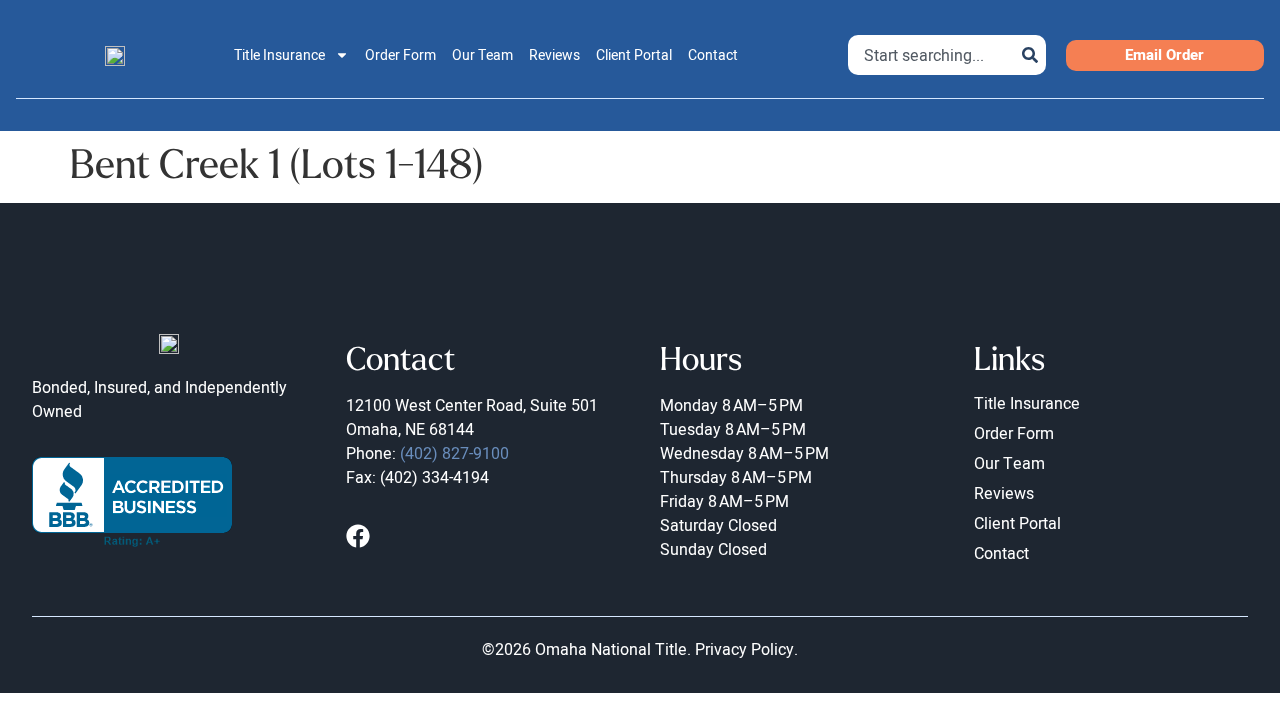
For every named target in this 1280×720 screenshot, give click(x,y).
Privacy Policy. (746, 649)
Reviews (554, 55)
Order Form (400, 55)
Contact (713, 55)
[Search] (1030, 55)
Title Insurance (279, 55)
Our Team (482, 55)
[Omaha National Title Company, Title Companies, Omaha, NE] (132, 502)
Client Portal (634, 55)
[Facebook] (358, 536)
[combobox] (931, 55)
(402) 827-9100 (454, 453)
